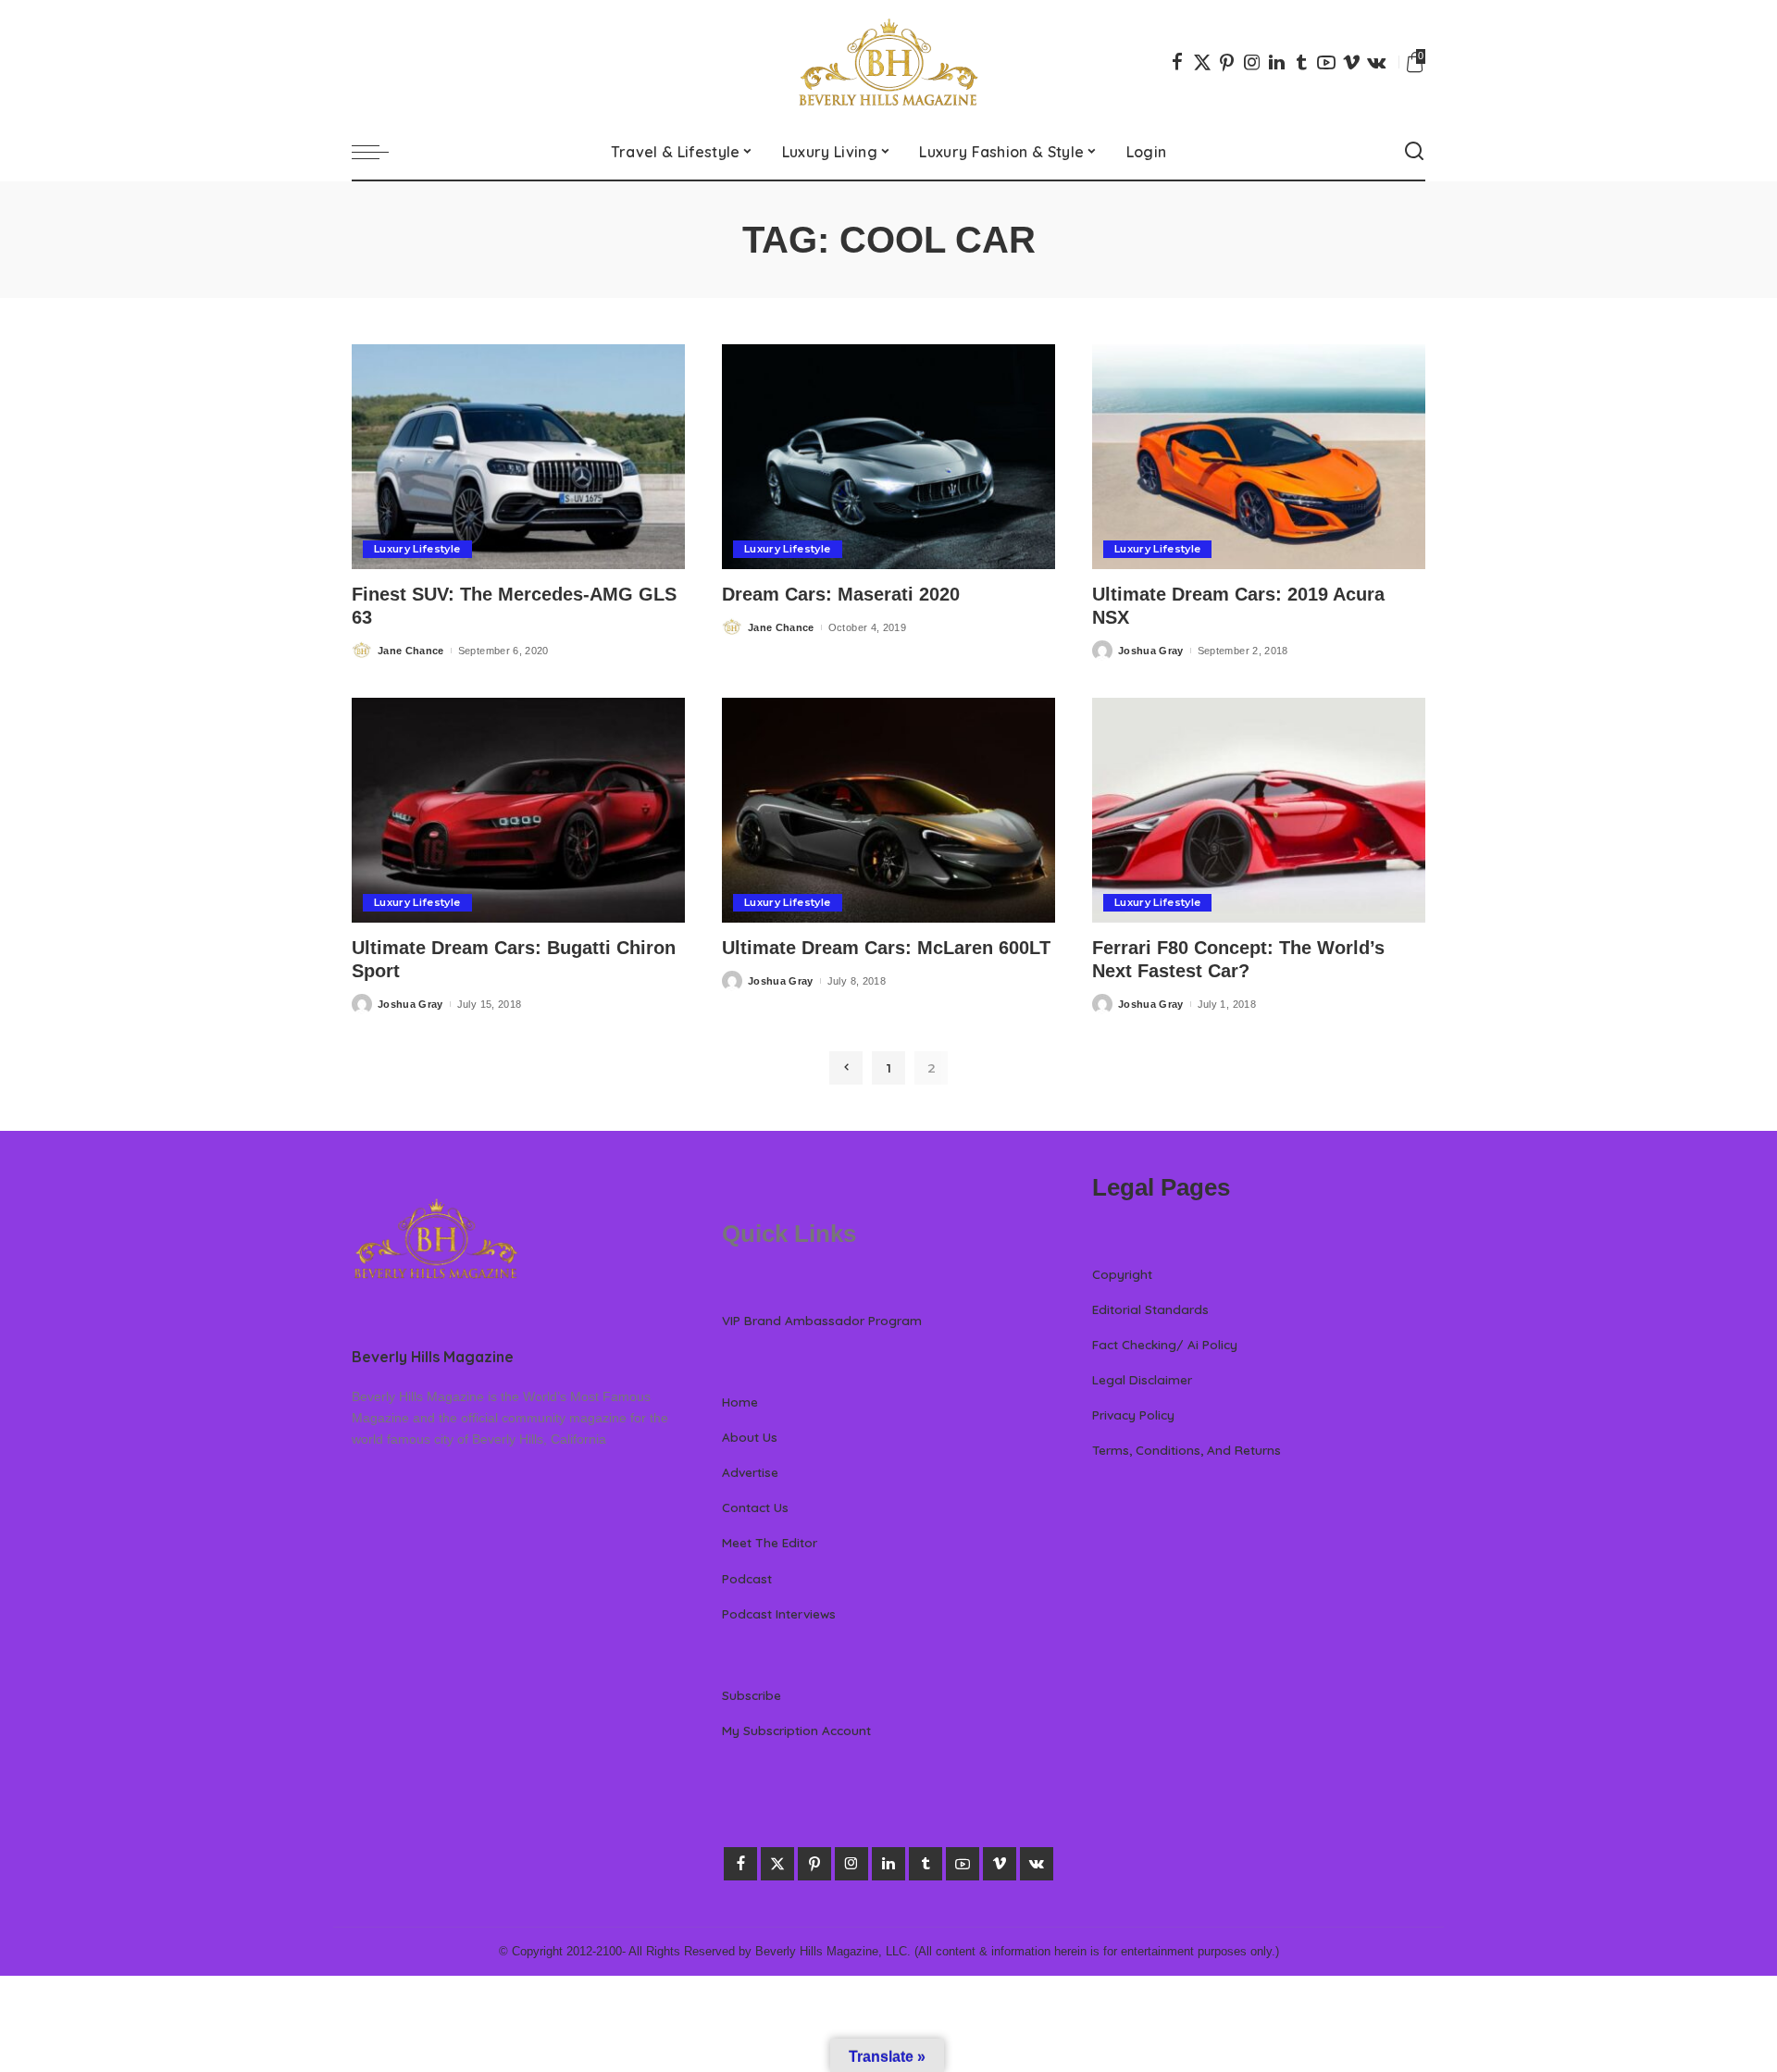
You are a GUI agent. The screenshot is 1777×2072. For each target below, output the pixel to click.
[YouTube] (1326, 62)
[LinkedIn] (1277, 62)
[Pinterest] (1227, 62)
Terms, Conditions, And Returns (1187, 1450)
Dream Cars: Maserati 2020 (841, 594)
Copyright (1122, 1274)
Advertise (750, 1472)
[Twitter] (1202, 62)
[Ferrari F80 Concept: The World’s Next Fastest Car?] (1259, 810)
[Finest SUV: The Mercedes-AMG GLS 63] (518, 457)
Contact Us (755, 1507)
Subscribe (752, 1695)
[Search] (1414, 152)
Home (740, 1402)
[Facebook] (1177, 62)
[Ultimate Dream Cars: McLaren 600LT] (888, 810)
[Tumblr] (1301, 62)
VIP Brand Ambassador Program (822, 1320)
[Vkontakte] (1376, 62)
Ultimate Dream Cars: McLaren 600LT (886, 948)
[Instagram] (1252, 62)
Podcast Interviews (779, 1613)
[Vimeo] (1351, 62)
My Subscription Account (796, 1730)
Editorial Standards (1150, 1309)
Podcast (747, 1578)
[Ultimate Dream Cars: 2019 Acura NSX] (1259, 457)
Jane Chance (411, 651)
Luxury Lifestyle (417, 549)
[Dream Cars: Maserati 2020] (888, 457)
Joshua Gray (1151, 651)
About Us (750, 1437)
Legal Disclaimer (1142, 1379)
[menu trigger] (379, 152)
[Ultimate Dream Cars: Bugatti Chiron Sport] (518, 810)
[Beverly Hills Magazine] (888, 62)
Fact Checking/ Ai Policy (1165, 1344)
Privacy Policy (1133, 1414)
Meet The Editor (770, 1542)
